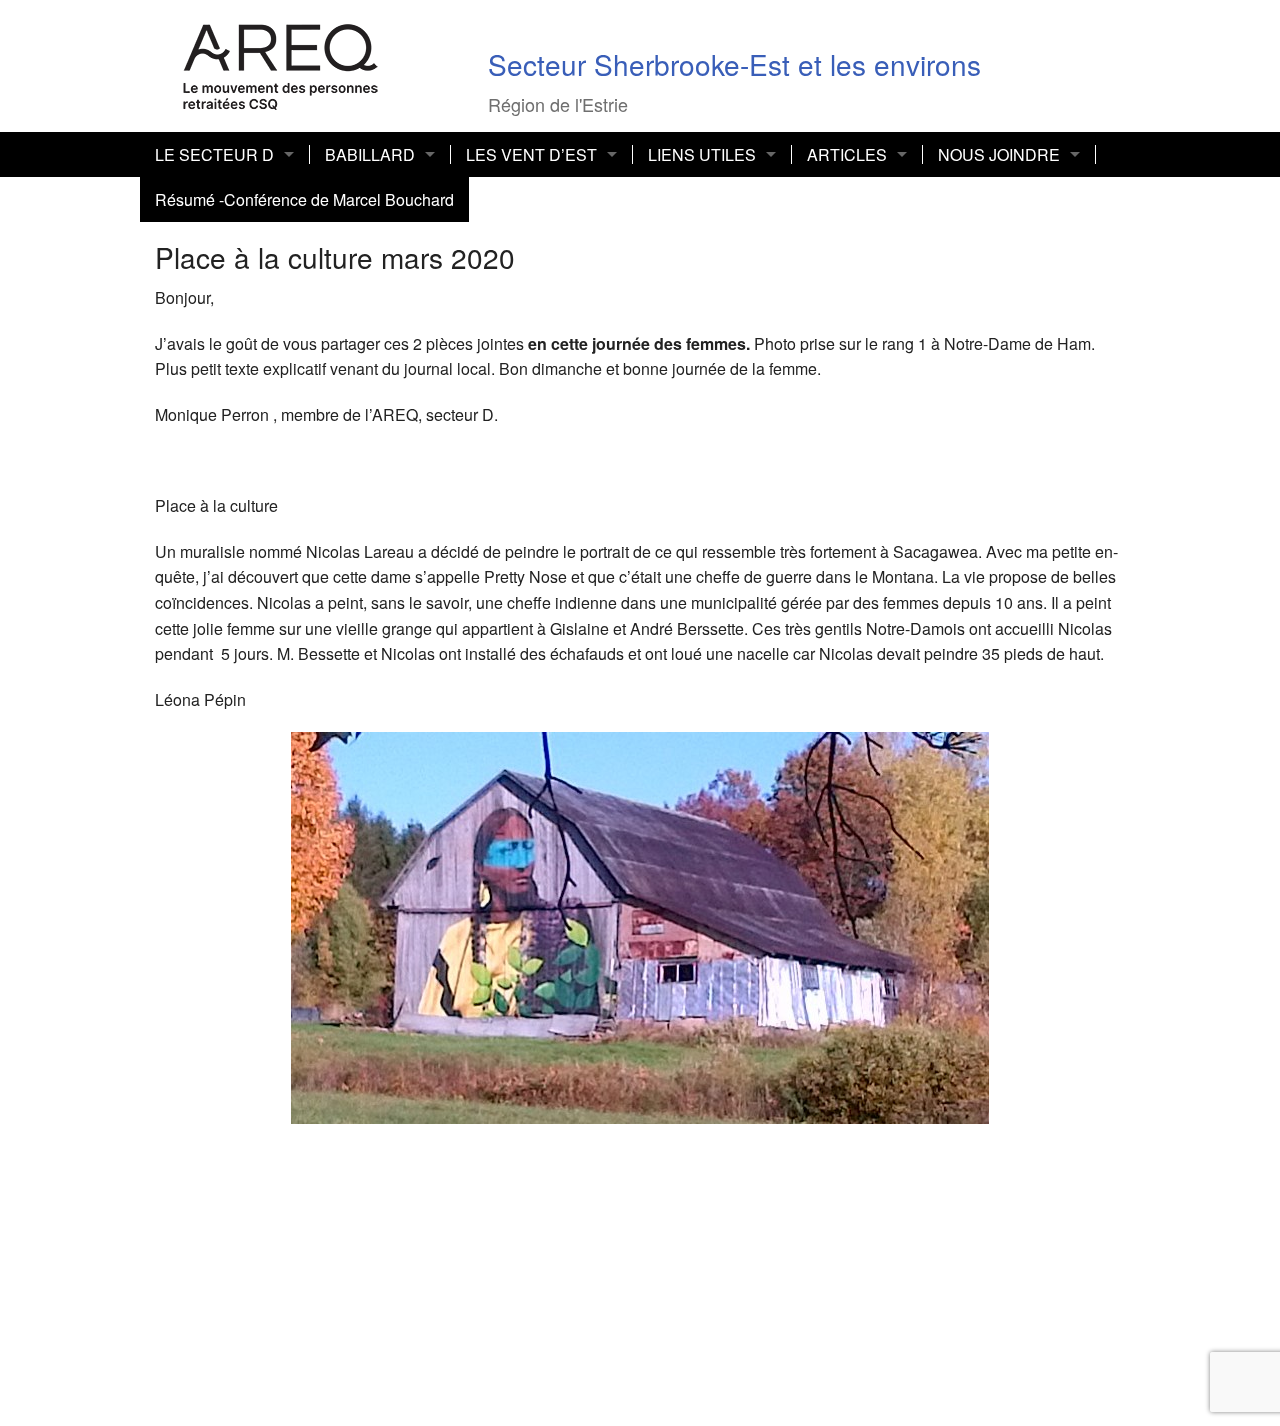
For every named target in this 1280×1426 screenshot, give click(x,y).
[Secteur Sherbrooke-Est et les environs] (281, 63)
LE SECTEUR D (214, 154)
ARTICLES (847, 154)
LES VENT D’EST (531, 154)
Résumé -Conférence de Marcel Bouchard (304, 199)
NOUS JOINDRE (999, 154)
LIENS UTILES (702, 154)
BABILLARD (370, 154)
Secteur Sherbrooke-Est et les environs (734, 64)
